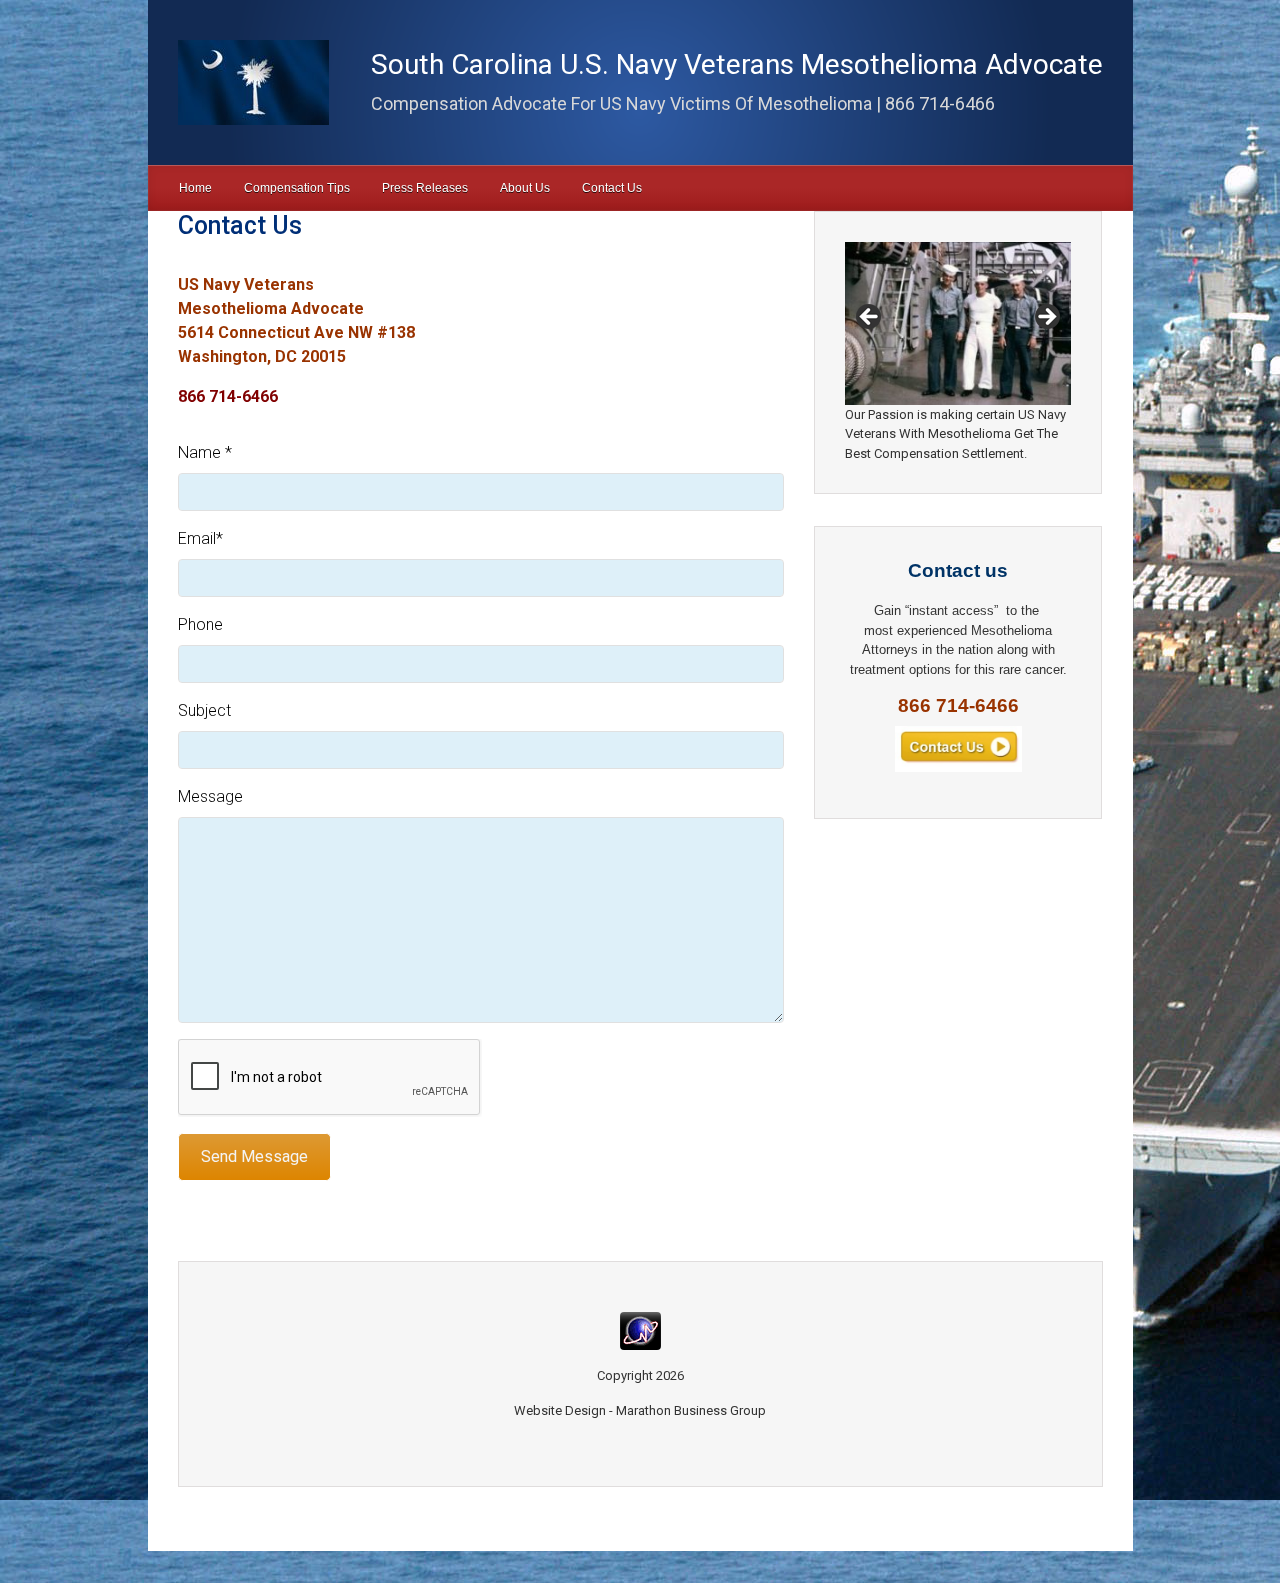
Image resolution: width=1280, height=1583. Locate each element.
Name (205, 452)
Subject (204, 710)
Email (200, 538)
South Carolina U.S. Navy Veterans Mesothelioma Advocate (737, 64)
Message (210, 796)
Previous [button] (870, 318)
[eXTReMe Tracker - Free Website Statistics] (640, 1329)
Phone (200, 624)
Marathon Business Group (691, 1410)
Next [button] (1046, 318)
